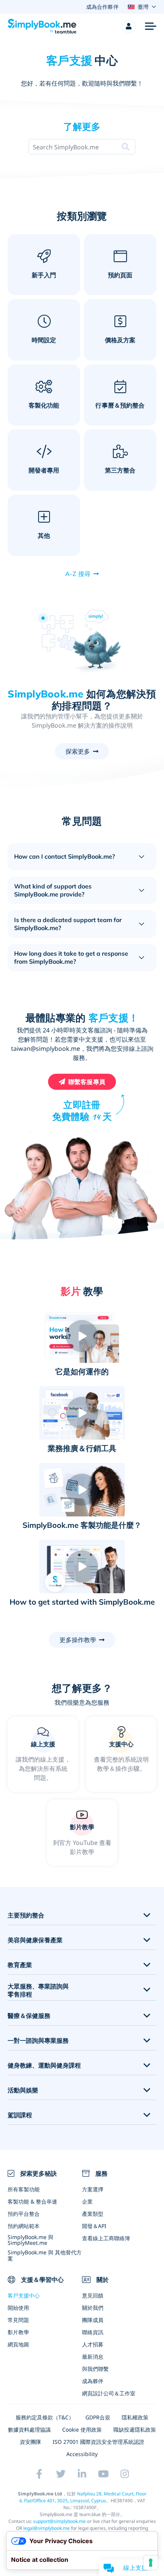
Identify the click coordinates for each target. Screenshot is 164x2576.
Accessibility (82, 2454)
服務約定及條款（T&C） (45, 2417)
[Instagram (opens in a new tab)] (125, 2474)
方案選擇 (93, 2189)
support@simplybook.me (59, 2521)
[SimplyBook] (42, 26)
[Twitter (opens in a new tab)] (61, 2474)
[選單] (151, 26)
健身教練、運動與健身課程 (44, 2065)
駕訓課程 (20, 2115)
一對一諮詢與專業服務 (38, 2041)
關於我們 (93, 2308)
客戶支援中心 (24, 2295)
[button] (82, 1336)
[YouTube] (103, 2474)
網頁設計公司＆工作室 (109, 2393)
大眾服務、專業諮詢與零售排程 (38, 1990)
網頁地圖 (18, 2344)
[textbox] (66, 147)
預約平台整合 (24, 2214)
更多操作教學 (78, 1640)
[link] (121, 1754)
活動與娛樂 (23, 2090)
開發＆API (94, 2226)
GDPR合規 (98, 2417)
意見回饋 (93, 2295)
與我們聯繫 (95, 2369)
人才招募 (93, 2344)
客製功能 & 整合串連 (32, 2201)
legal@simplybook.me (47, 2528)
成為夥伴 (93, 2381)
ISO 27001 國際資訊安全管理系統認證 (98, 2442)
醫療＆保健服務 (29, 2016)
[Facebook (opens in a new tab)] (39, 2474)
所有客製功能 (24, 2189)
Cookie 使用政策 (82, 2430)
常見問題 (18, 2320)
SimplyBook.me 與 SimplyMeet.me (31, 2240)
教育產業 (20, 1965)
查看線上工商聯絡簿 (106, 2238)
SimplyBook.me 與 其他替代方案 (45, 2255)
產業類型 (93, 2214)
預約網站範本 (24, 2226)
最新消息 (93, 2357)
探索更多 (78, 751)
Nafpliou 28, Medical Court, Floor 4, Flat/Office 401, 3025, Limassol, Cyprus (83, 2497)
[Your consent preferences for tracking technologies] (151, 2563)
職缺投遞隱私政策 (135, 2430)
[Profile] (129, 26)
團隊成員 (93, 2320)
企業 (87, 2201)
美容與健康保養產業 (35, 1940)
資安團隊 (31, 2442)
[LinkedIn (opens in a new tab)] (82, 2474)
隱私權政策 (135, 2417)
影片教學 (18, 2332)
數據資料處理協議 (29, 2430)
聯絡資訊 (93, 2332)
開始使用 (18, 2308)
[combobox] (66, 147)
